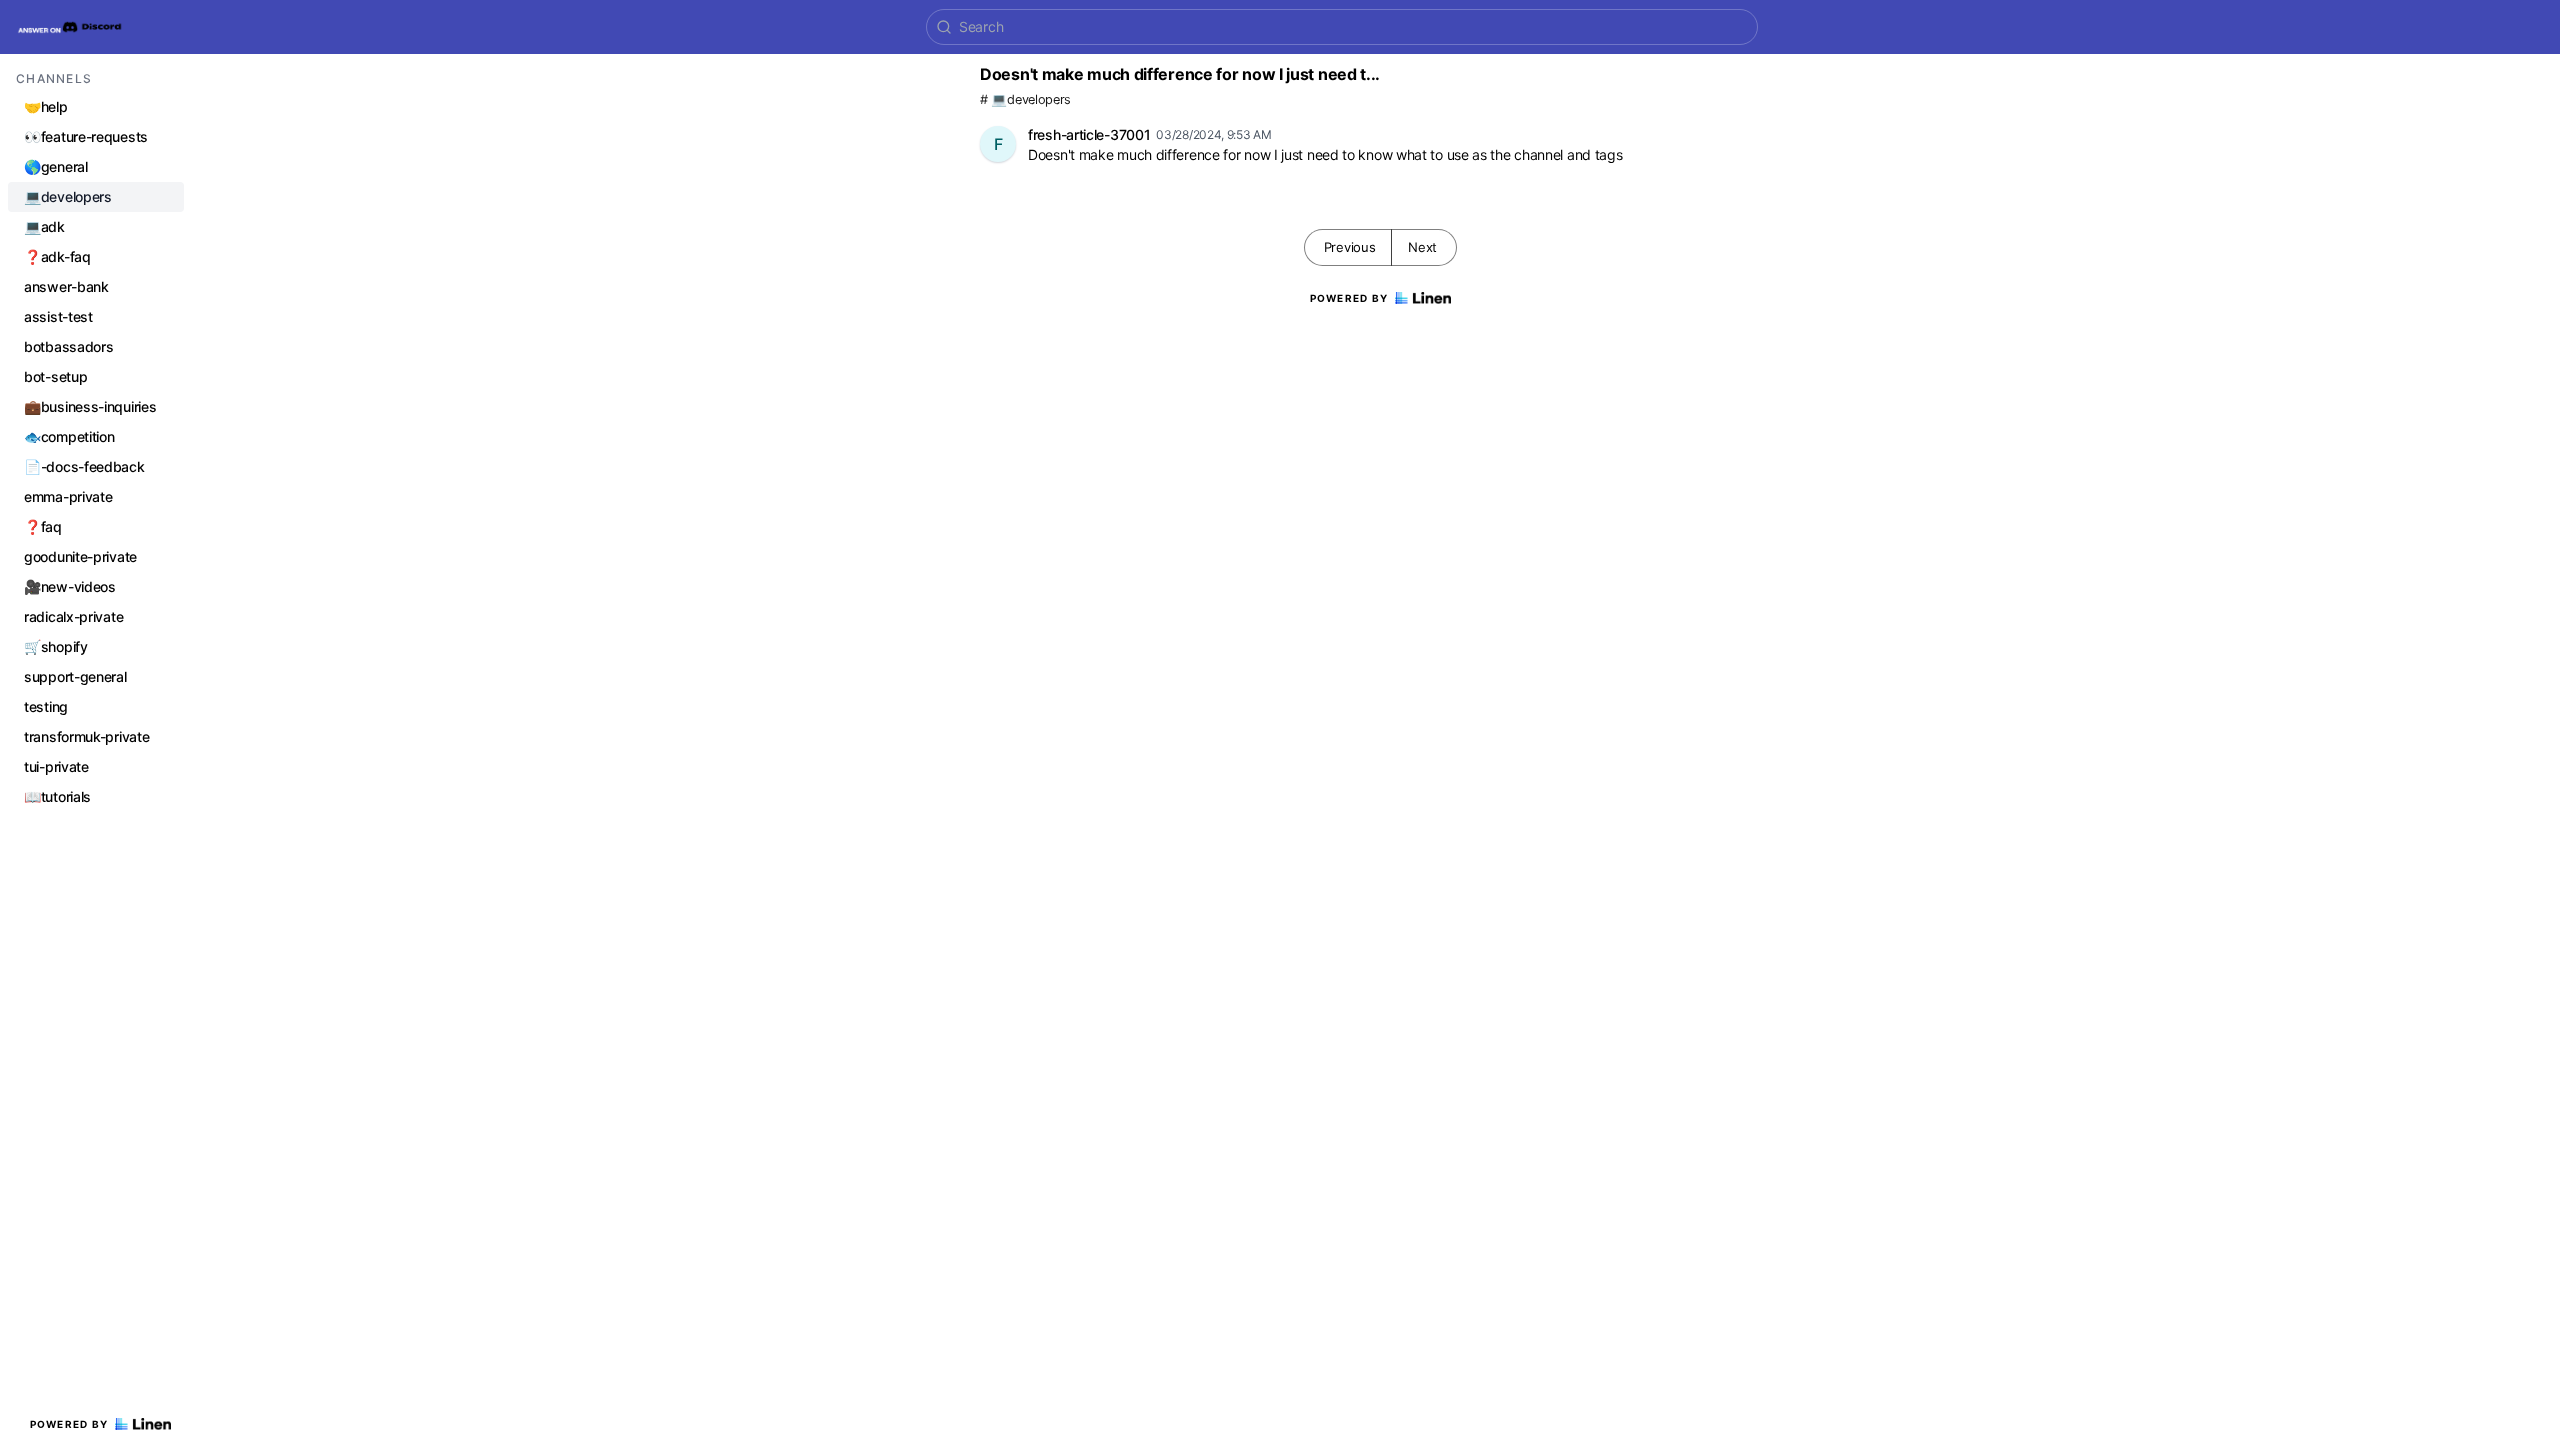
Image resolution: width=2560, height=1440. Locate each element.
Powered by (69, 1424)
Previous (1350, 247)
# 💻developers (1025, 99)
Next (1422, 247)
